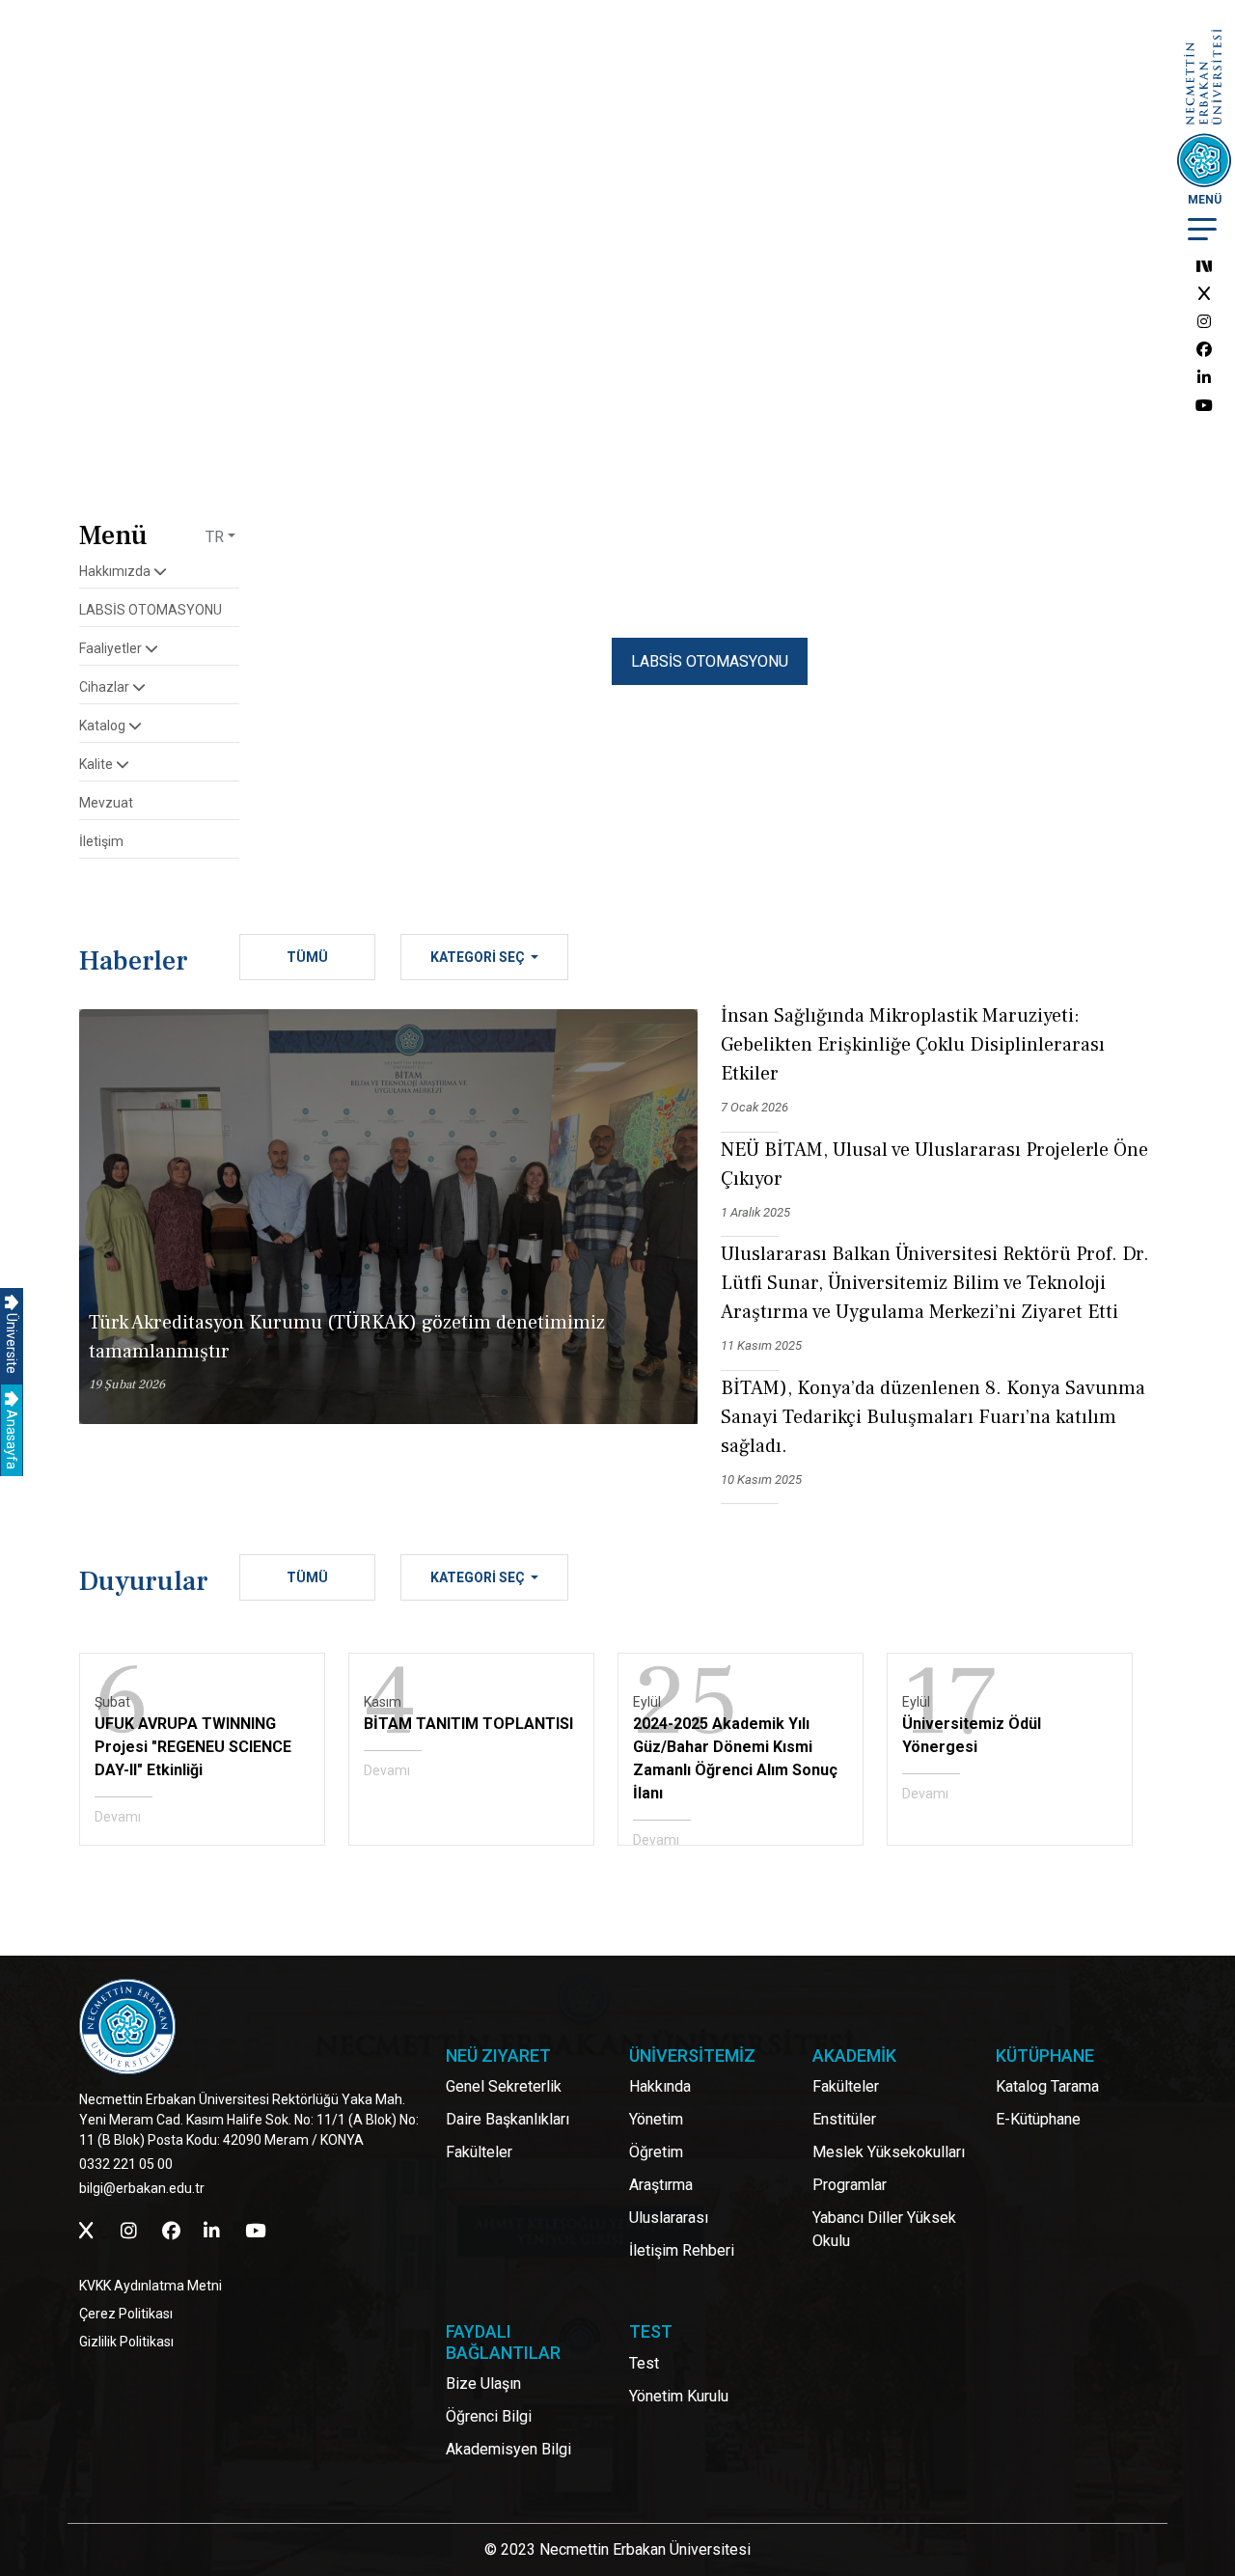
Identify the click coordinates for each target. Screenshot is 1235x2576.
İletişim (101, 841)
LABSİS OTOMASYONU (151, 610)
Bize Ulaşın (483, 2384)
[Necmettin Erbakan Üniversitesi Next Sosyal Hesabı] (1204, 266)
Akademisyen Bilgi (508, 2449)
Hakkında (660, 2086)
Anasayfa (12, 1438)
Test (644, 2363)
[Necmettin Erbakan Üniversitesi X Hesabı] (1204, 294)
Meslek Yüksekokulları (889, 2152)
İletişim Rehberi (682, 2250)
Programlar (850, 2185)
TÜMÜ (307, 957)
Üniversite (12, 1342)
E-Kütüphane (1038, 2119)
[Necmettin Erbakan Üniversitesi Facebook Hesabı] (1204, 350)
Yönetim (656, 2119)
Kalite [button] (97, 764)
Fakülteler (479, 2152)
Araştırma (661, 2185)
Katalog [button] (104, 726)
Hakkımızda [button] (116, 571)
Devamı (118, 1817)
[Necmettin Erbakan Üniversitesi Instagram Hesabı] (1204, 322)
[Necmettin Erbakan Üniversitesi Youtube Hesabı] (1204, 406)
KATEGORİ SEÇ (479, 957)
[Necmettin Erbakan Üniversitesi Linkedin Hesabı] (1204, 378)
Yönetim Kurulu (679, 2396)
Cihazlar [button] (106, 687)
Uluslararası (669, 2218)
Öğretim (656, 2152)
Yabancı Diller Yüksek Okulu (884, 2229)
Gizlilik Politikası (126, 2342)
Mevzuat (106, 803)
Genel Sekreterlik (504, 2086)
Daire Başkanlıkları (508, 2119)
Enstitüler (844, 2119)
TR (215, 537)
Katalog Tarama (1047, 2086)
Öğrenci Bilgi (489, 2416)
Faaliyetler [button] (112, 648)
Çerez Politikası (126, 2314)
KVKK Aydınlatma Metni (151, 2286)
